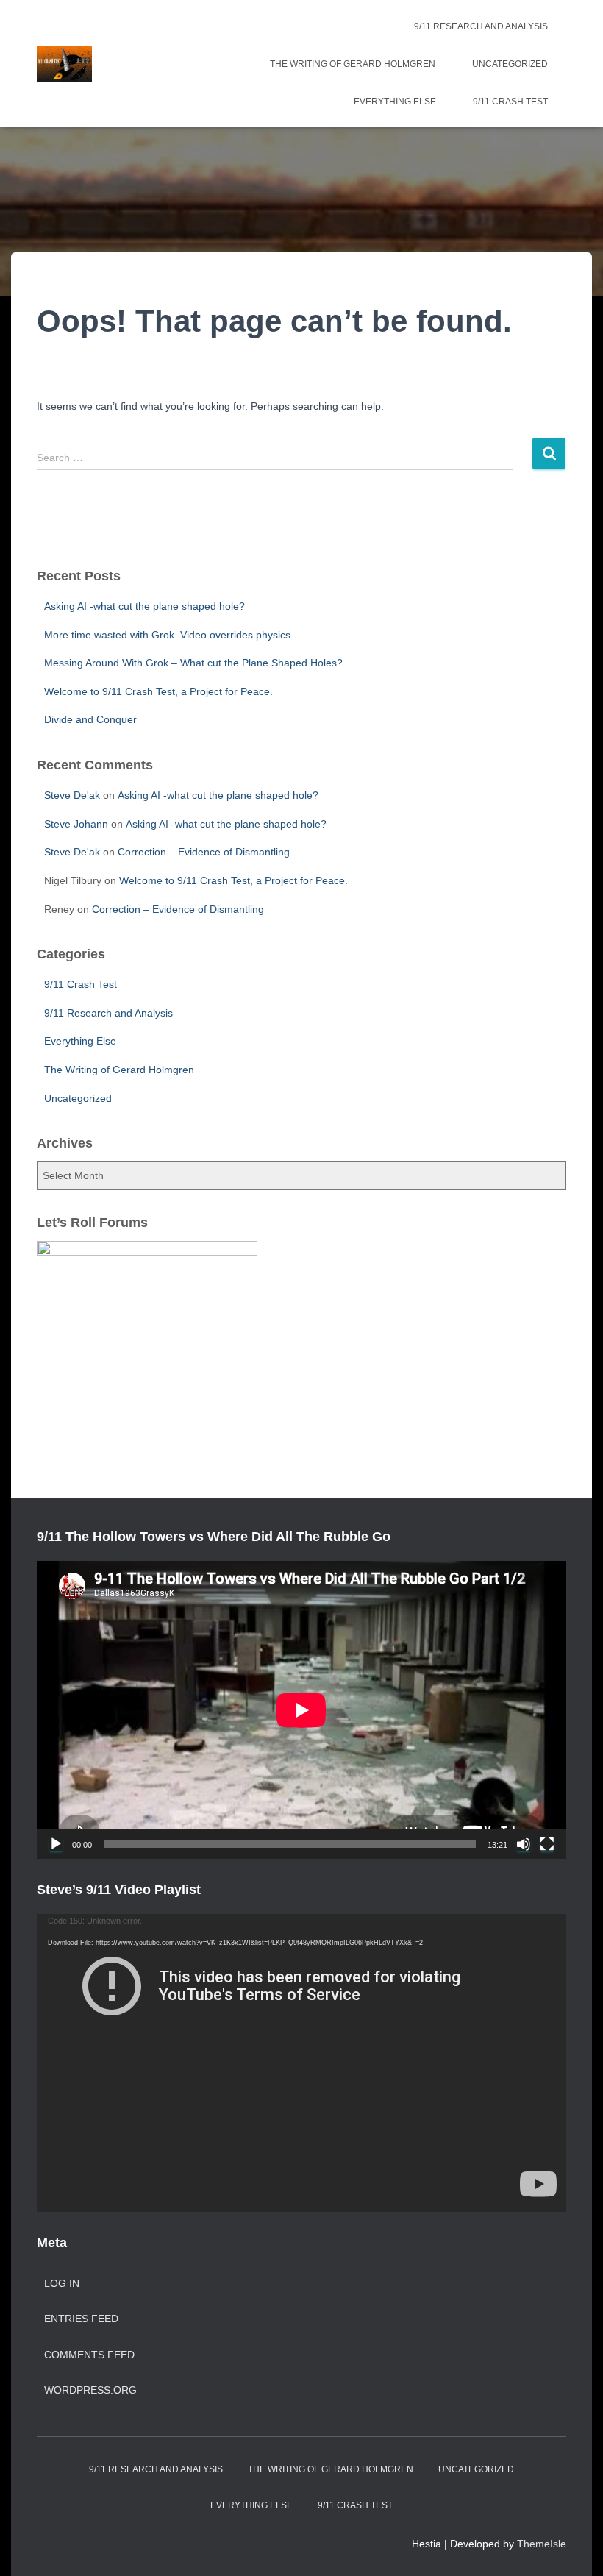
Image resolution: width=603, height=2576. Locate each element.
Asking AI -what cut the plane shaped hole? (144, 606)
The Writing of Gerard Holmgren (353, 64)
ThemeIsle (542, 2544)
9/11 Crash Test (510, 102)
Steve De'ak (72, 795)
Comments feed (89, 2355)
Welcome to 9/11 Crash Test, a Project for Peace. (158, 691)
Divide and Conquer (90, 719)
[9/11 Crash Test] (64, 64)
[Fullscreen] (547, 1844)
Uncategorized (510, 64)
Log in (62, 2283)
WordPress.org (90, 2390)
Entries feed (81, 2319)
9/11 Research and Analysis (481, 26)
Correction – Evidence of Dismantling (204, 852)
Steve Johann (76, 824)
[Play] (56, 1844)
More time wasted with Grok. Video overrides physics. (169, 635)
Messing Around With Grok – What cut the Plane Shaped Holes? (193, 663)
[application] (301, 1710)
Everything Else (395, 102)
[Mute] (524, 1844)
